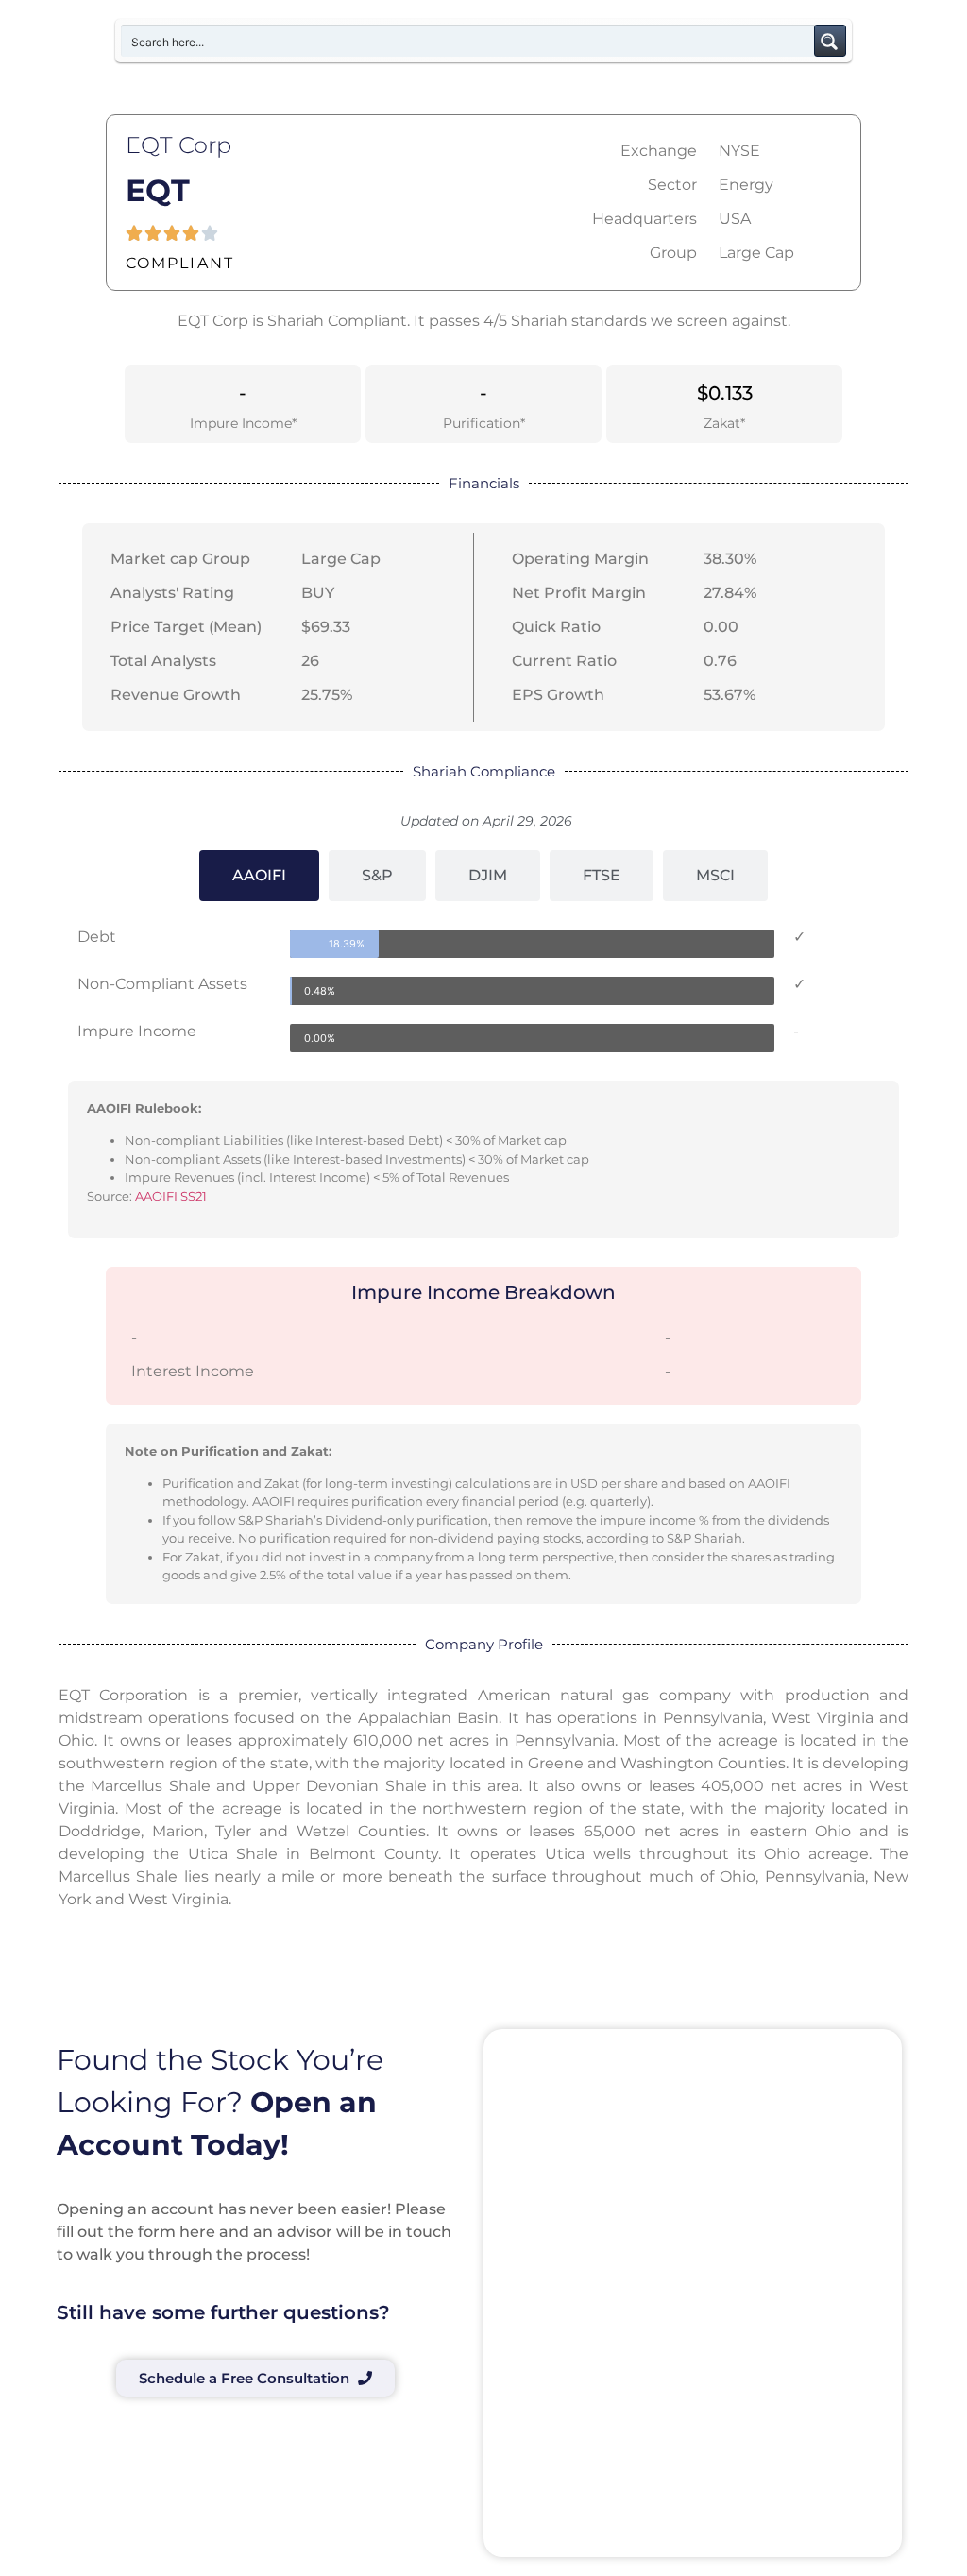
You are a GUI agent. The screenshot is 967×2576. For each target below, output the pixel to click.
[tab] (259, 876)
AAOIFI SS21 (171, 1196)
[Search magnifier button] (830, 41)
